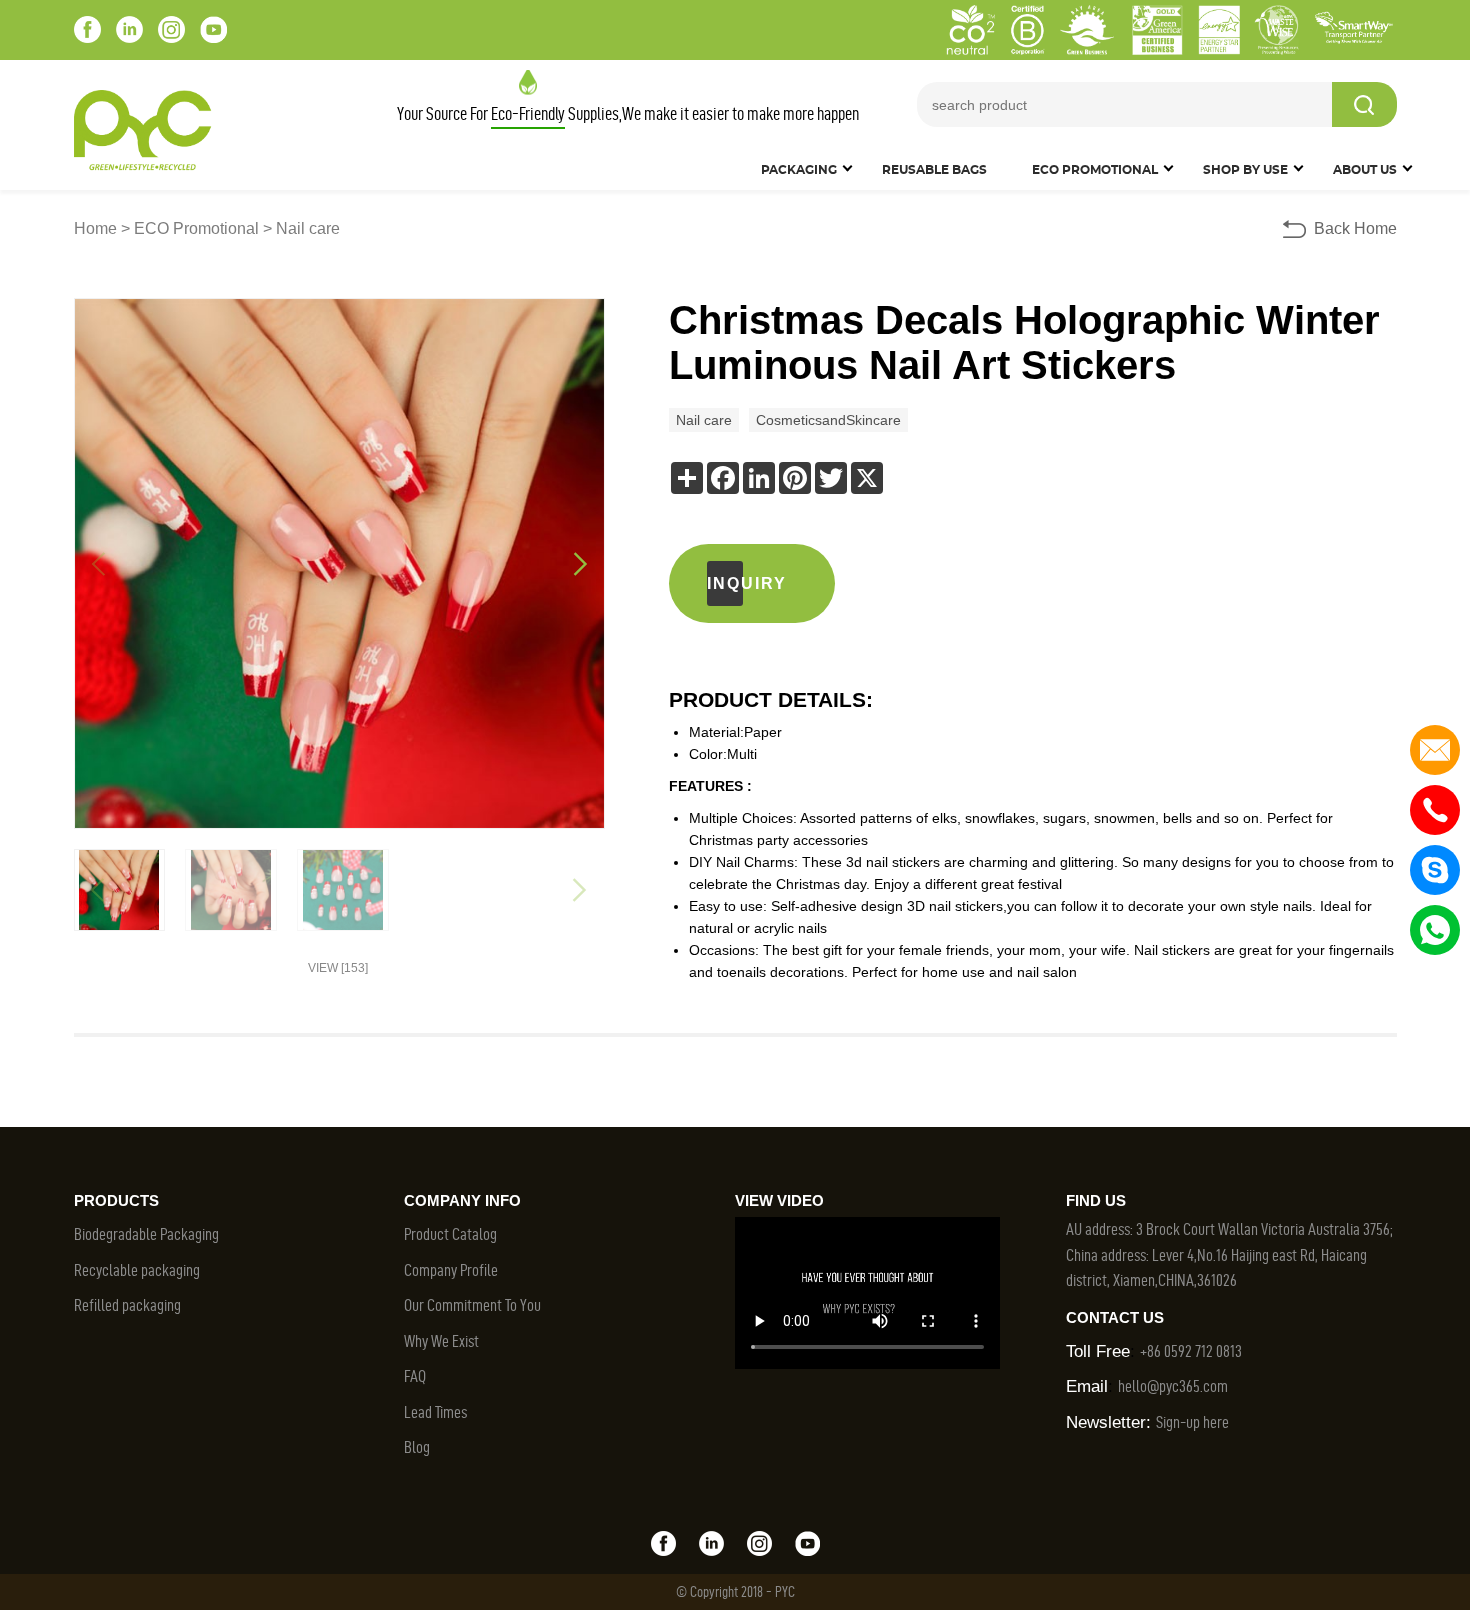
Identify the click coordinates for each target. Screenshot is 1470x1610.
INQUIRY (725, 583)
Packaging (799, 170)
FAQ (415, 1376)
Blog (417, 1447)
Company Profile (451, 1270)
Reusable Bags (934, 170)
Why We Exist (441, 1341)
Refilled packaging (127, 1305)
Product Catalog (450, 1234)
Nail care (308, 228)
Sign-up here (1192, 1422)
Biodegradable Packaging (146, 1234)
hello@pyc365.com (1173, 1386)
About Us (1365, 170)
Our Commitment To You (472, 1305)
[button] (580, 564)
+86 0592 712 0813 (1191, 1351)
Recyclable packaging (137, 1270)
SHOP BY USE (1245, 170)
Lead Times (435, 1412)
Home (95, 228)
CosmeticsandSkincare (828, 420)
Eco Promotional (1095, 170)
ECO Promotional (196, 228)
